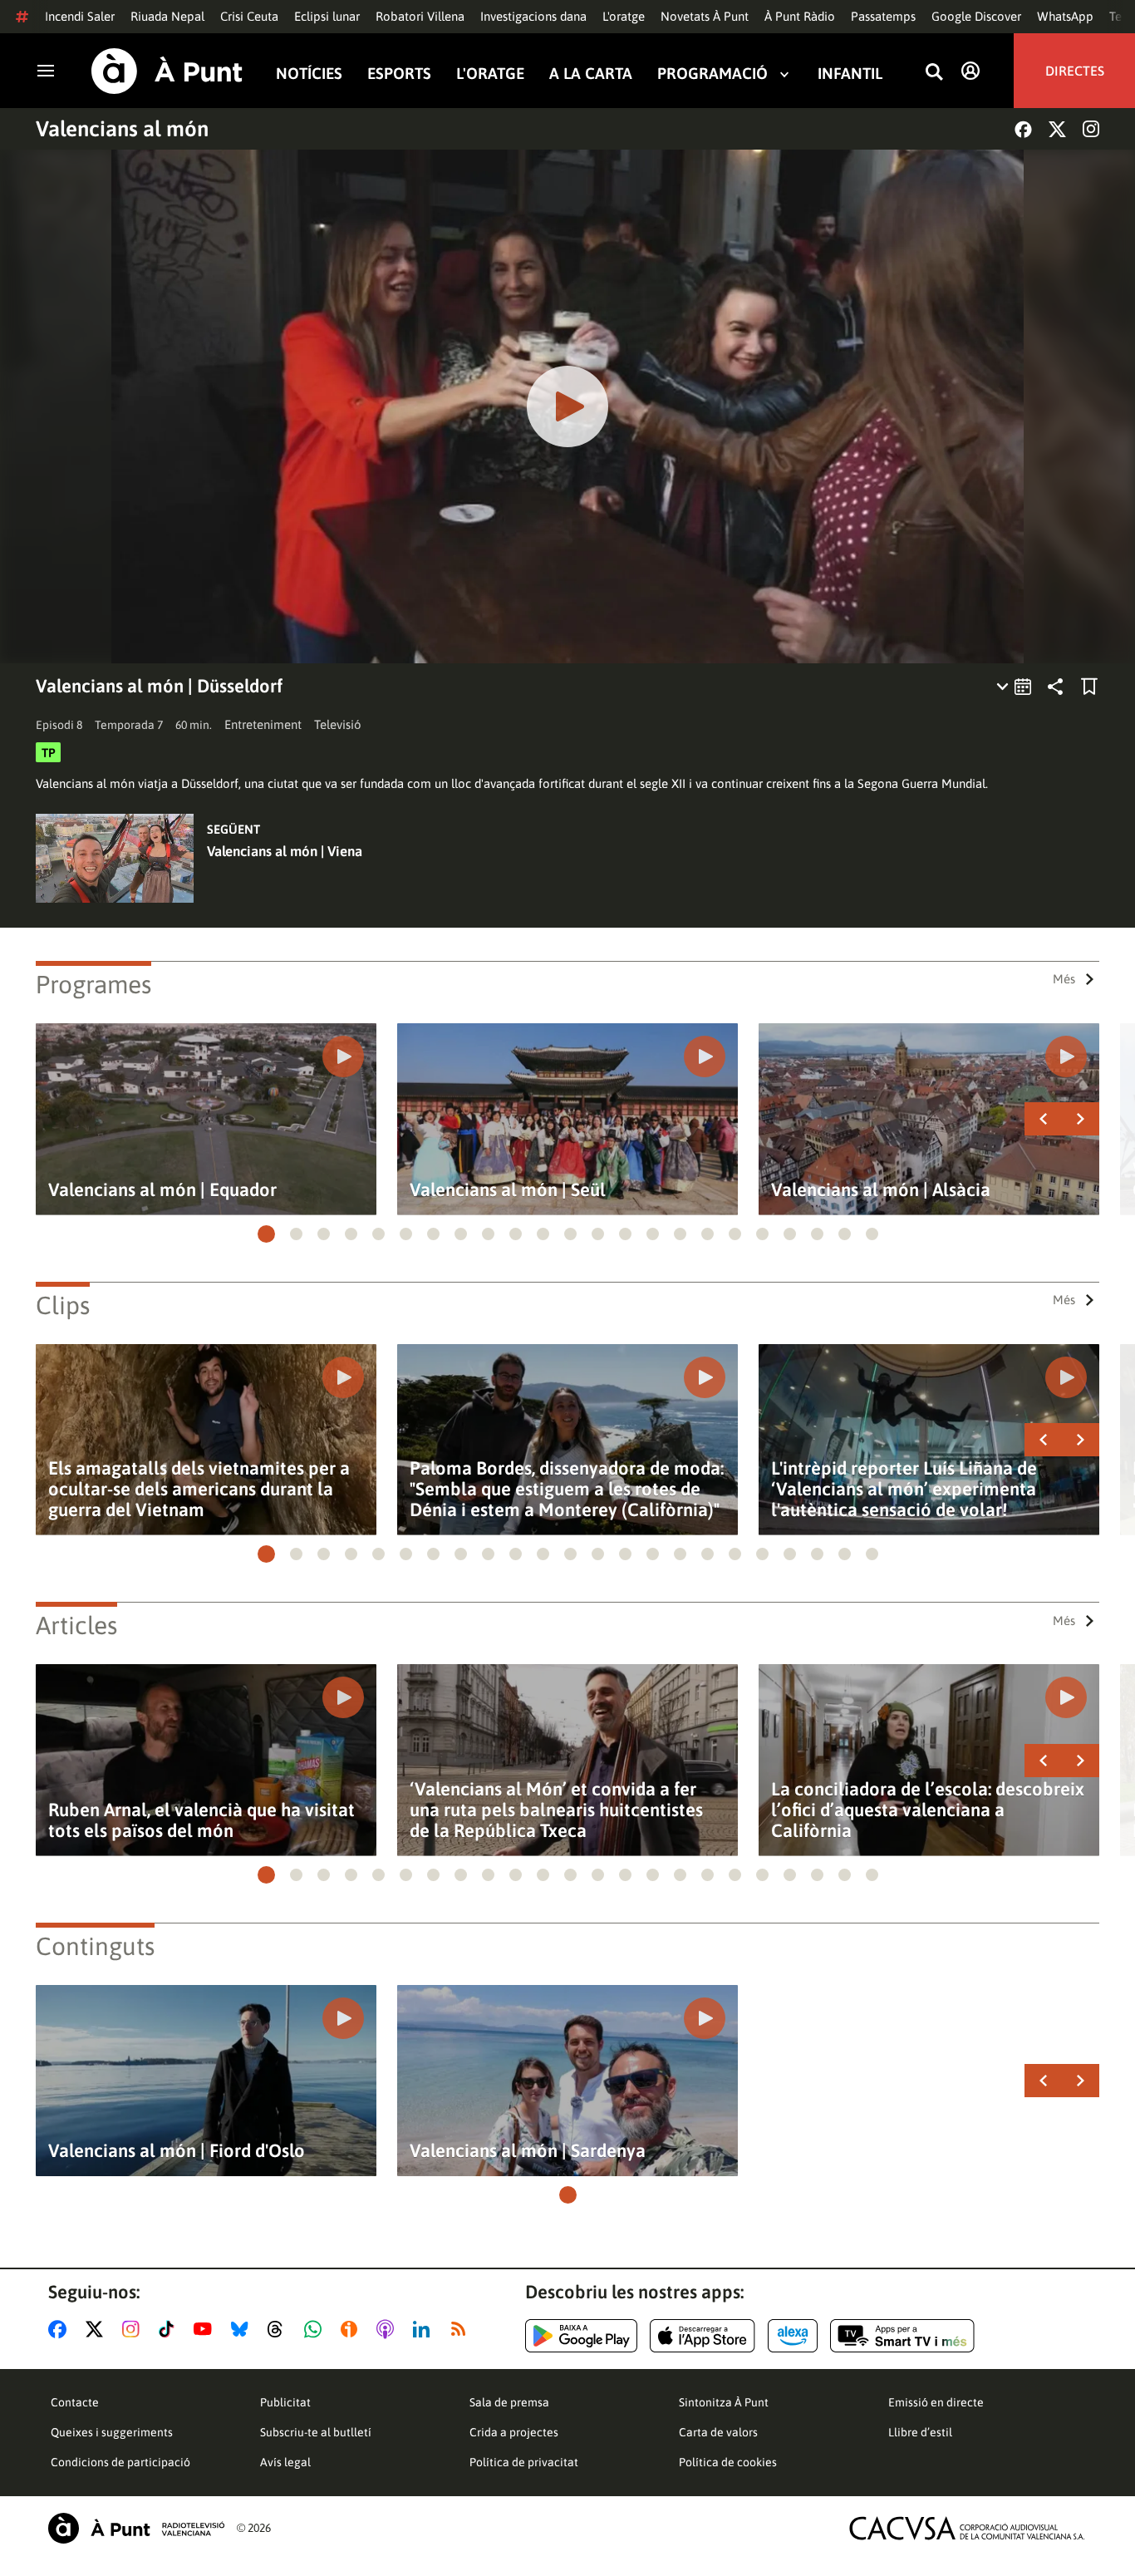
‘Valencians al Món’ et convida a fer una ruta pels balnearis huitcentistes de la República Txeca (556, 1810)
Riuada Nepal (167, 16)
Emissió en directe (936, 2402)
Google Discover (976, 16)
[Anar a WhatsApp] (316, 2329)
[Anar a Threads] (280, 2329)
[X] (1057, 129)
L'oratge (624, 16)
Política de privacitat (524, 2462)
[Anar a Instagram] (134, 2329)
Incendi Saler (80, 16)
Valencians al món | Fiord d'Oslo (177, 2151)
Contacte (75, 2402)
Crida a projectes (514, 2432)
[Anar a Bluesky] (243, 2329)
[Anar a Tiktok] (170, 2329)
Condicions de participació (120, 2462)
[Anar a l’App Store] (703, 2336)
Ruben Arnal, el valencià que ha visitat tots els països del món (201, 1820)
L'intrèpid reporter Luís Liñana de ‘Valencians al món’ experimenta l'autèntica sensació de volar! (904, 1489)
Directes (1075, 71)
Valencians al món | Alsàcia (881, 1190)
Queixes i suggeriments (112, 2432)
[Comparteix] (1055, 687)
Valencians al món (122, 129)
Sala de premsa (509, 2402)
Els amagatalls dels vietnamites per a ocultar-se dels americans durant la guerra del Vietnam (199, 1489)
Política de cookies (728, 2462)
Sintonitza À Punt (724, 2402)
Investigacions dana (533, 16)
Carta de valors (718, 2432)
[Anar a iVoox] (352, 2329)
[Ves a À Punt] (167, 71)
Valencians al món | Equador (162, 1190)
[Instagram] (1091, 129)
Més (1064, 979)
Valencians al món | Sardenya (528, 2151)
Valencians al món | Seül (508, 1190)
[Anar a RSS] (462, 2329)
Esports (399, 74)
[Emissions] (1015, 687)
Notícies (309, 74)
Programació (712, 74)
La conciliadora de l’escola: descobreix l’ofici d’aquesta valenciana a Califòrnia (928, 1810)
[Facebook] (1023, 129)
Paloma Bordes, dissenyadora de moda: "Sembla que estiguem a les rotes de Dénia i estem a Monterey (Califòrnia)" (567, 1489)
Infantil (850, 74)
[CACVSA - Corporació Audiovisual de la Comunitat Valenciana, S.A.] (967, 2528)
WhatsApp (1065, 16)
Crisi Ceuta (249, 16)
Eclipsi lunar (327, 16)
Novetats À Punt (705, 16)
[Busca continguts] (934, 73)
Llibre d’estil (920, 2432)
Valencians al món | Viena (285, 851)
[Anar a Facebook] (61, 2329)
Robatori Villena (420, 16)
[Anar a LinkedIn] (425, 2329)
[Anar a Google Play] (581, 2336)
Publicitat (285, 2402)
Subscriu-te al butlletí (316, 2432)
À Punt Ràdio (800, 16)
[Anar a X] (98, 2329)
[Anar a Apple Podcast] (388, 2329)
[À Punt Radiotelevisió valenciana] (136, 2528)
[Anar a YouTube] (206, 2329)
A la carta (591, 74)
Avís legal (285, 2462)
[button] (266, 1234)
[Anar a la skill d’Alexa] (793, 2336)
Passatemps (883, 16)
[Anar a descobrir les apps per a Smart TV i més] (902, 2336)
